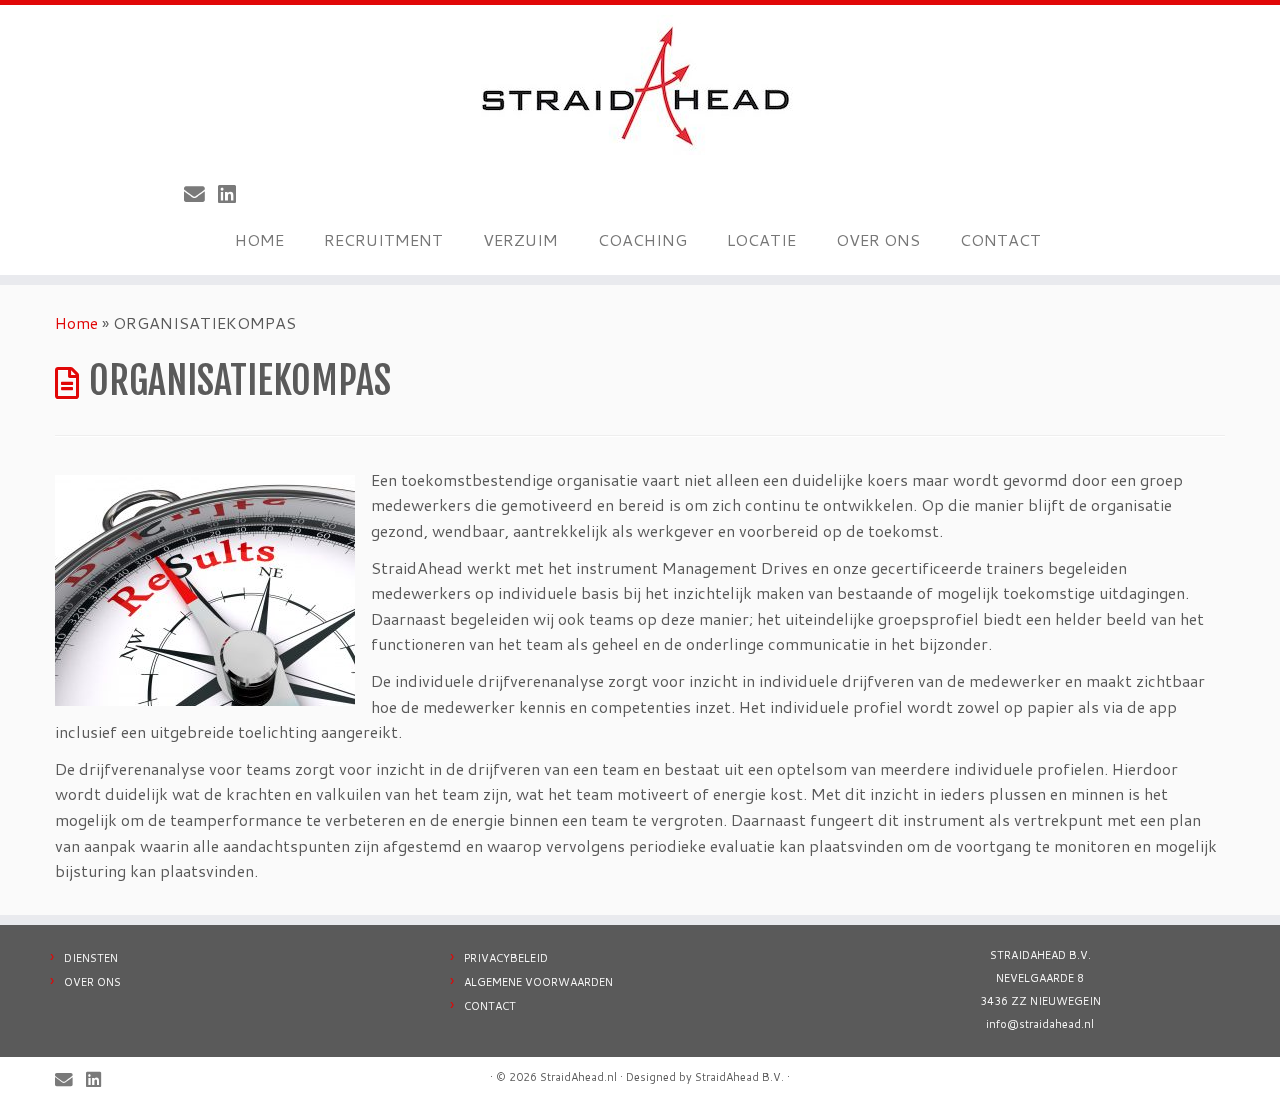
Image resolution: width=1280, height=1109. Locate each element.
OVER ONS (878, 239)
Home (76, 322)
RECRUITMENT (383, 239)
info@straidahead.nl (1040, 1024)
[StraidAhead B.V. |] (640, 85)
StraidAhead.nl (578, 1077)
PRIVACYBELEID (506, 958)
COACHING (642, 239)
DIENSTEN (91, 958)
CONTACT (1000, 239)
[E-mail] (201, 194)
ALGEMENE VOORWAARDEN (538, 982)
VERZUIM (520, 239)
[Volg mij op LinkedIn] (233, 194)
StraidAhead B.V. (739, 1077)
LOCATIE (761, 239)
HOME (259, 239)
